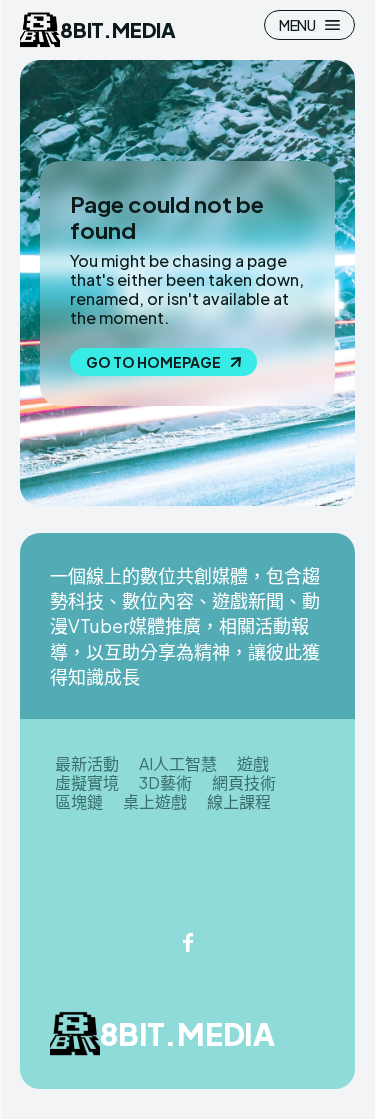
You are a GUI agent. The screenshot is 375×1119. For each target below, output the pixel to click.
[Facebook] (188, 944)
